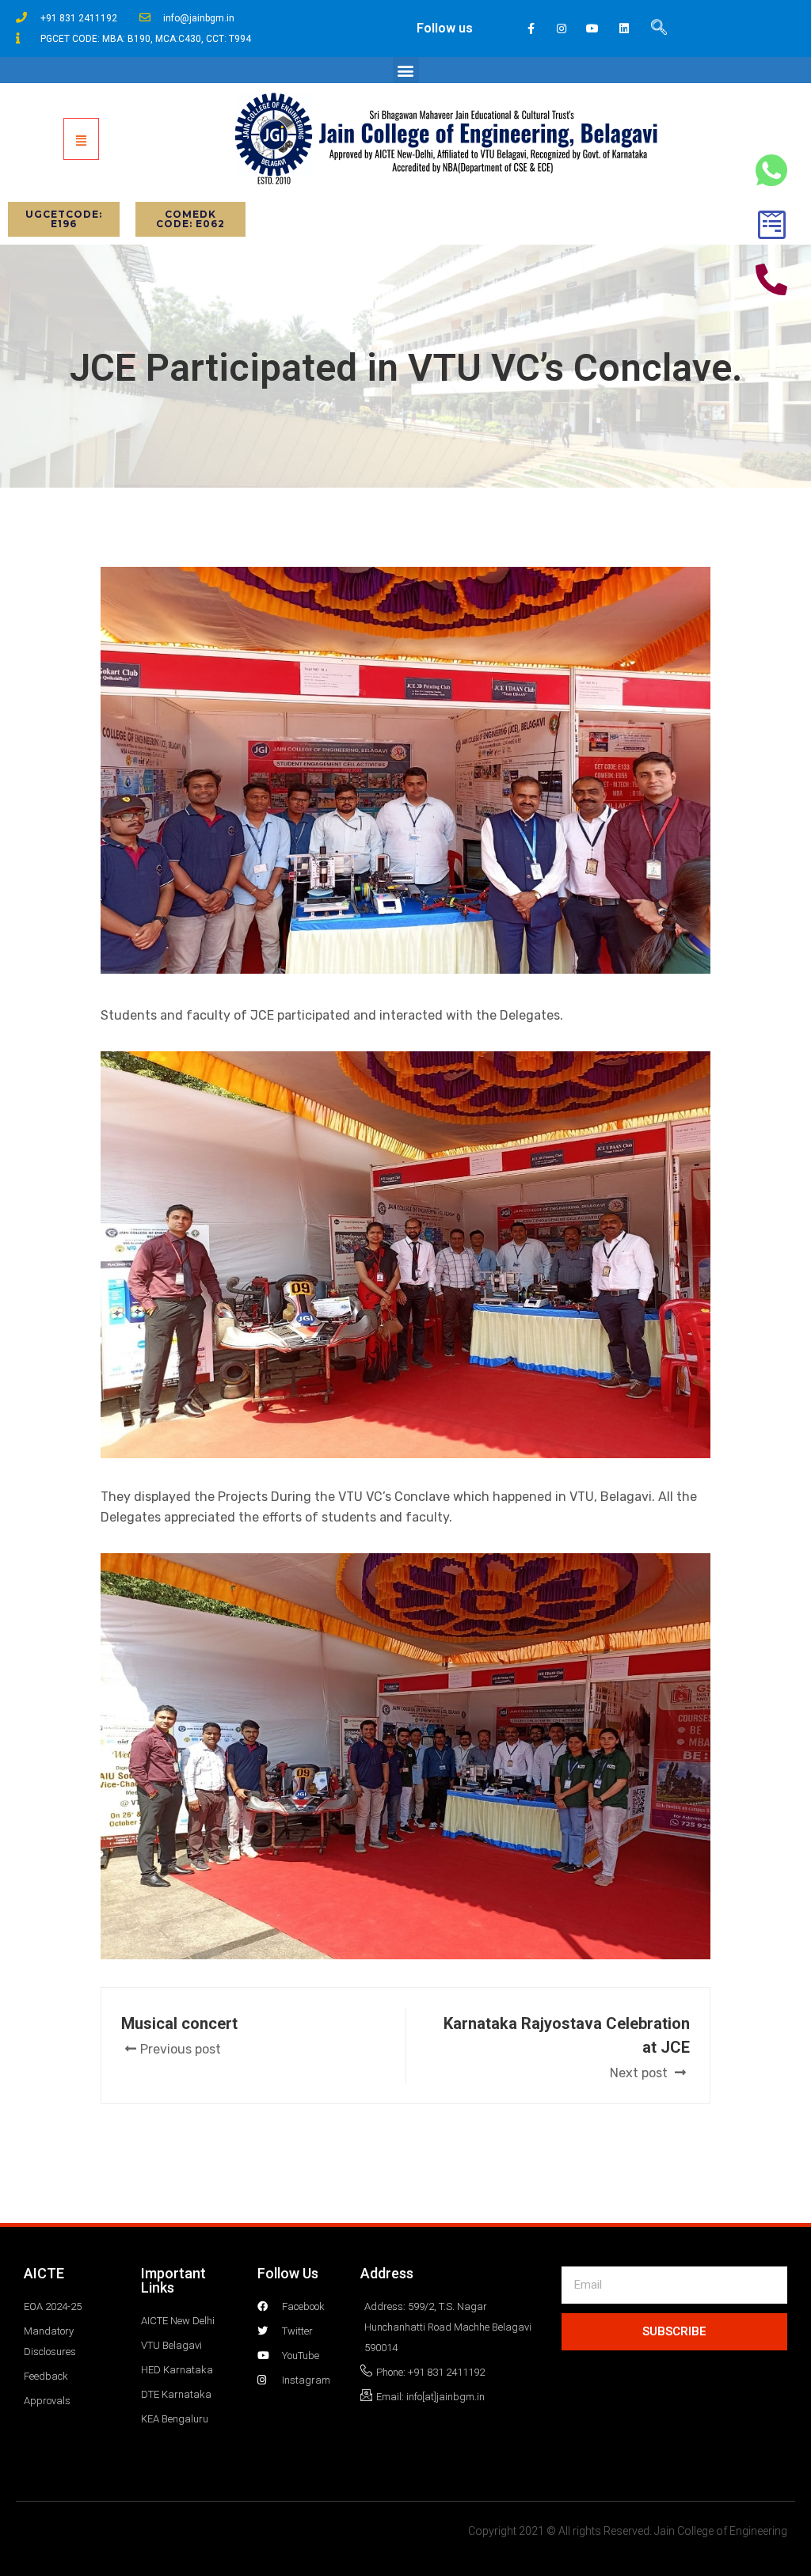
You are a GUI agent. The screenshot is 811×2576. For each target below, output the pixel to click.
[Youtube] (593, 28)
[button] (406, 70)
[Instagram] (562, 28)
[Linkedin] (624, 28)
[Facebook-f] (530, 28)
